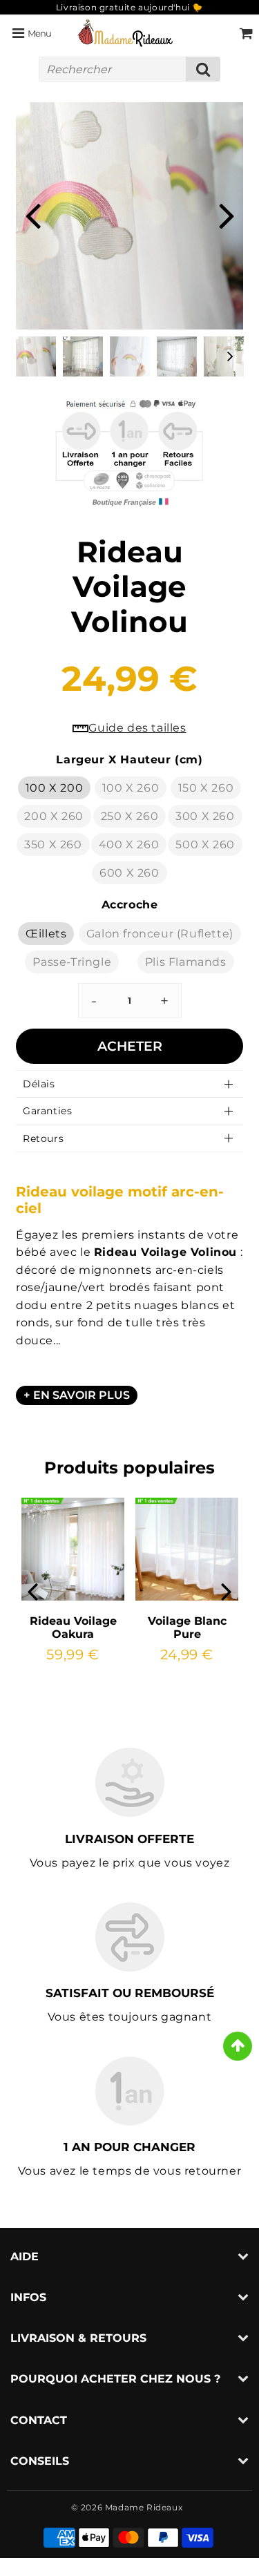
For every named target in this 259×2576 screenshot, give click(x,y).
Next (227, 214)
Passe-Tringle (72, 962)
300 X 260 (205, 816)
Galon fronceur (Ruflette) (160, 934)
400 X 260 (129, 845)
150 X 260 (206, 788)
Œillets (46, 934)
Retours (43, 1138)
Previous (32, 214)
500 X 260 (205, 845)
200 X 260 (54, 816)
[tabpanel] (36, 356)
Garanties (47, 1111)
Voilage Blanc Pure (187, 1628)
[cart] (246, 33)
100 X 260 (131, 788)
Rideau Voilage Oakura (73, 1628)
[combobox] (129, 69)
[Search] (203, 69)
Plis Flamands (186, 962)
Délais (39, 1084)
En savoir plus (81, 1395)
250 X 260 (129, 816)
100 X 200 (54, 788)
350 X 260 (53, 845)
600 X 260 (129, 873)
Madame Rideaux (144, 2507)
